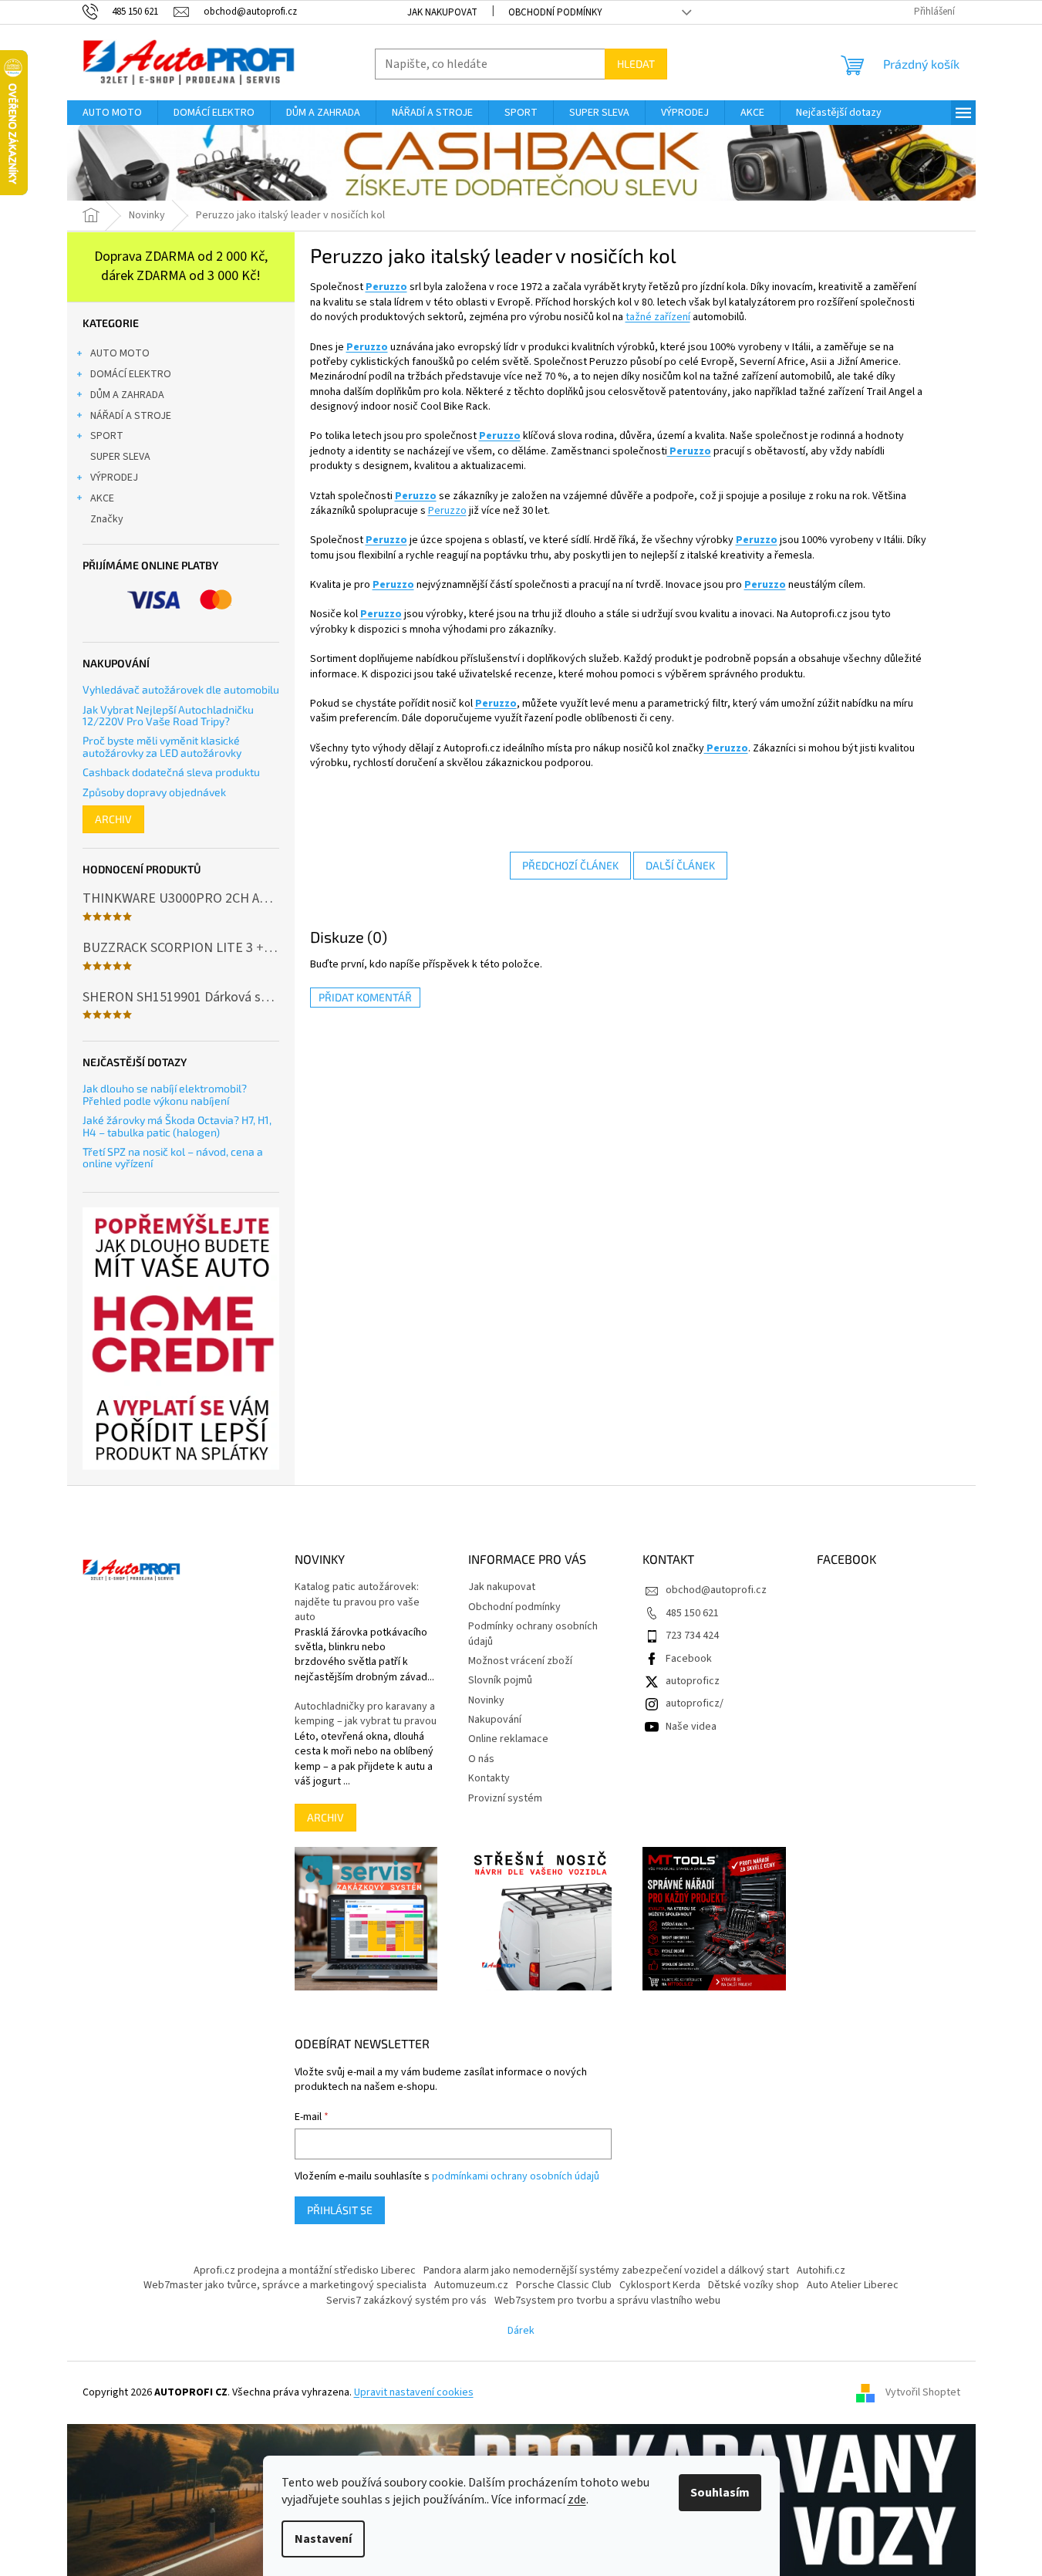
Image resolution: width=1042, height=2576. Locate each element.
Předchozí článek (570, 865)
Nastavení (323, 2539)
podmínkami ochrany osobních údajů (516, 2176)
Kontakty (489, 1778)
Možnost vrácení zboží (520, 1661)
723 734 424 (692, 1636)
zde (577, 2500)
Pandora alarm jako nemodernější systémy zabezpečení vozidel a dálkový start (606, 2270)
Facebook (689, 1659)
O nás (481, 1759)
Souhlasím (720, 2493)
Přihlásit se (340, 2210)
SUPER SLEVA (120, 457)
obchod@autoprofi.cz (716, 1590)
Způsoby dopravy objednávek (154, 792)
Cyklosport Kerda (660, 2285)
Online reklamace (508, 1739)
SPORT (107, 436)
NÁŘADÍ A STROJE (131, 416)
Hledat (636, 64)
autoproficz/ (695, 1703)
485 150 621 (692, 1613)
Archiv (113, 819)
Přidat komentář (365, 997)
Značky (107, 519)
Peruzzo (386, 287)
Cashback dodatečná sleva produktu (171, 772)
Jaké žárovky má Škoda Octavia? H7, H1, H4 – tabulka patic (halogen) (177, 1126)
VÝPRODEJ (114, 478)
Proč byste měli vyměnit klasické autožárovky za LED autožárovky (162, 746)
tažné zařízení (658, 317)
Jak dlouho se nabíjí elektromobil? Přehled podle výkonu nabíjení (165, 1094)
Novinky (486, 1700)
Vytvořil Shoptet (923, 2392)
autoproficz (693, 1681)
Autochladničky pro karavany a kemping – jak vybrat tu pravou (366, 1714)
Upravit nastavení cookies (414, 2392)
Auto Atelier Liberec (853, 2285)
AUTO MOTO (120, 353)
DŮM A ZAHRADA (127, 395)
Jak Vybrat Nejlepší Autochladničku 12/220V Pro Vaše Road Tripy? (168, 716)
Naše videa (691, 1727)
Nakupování (495, 1720)
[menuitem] (112, 113)
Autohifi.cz (821, 2270)
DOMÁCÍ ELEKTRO (131, 374)
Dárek (521, 2331)
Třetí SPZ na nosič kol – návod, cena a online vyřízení (173, 1158)
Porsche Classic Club (564, 2285)
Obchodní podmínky (555, 12)
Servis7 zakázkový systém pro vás (406, 2301)
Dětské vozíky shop (754, 2285)
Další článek (680, 865)
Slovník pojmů (500, 1680)
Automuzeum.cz (471, 2285)
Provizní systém (505, 1798)
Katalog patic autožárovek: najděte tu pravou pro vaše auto (357, 1602)
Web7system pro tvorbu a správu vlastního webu (607, 2301)
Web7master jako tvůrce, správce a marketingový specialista (285, 2285)
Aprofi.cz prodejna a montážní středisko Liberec (305, 2270)
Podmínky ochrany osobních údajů (533, 1634)
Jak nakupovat (442, 12)
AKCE (102, 498)
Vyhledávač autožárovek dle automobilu (181, 689)
